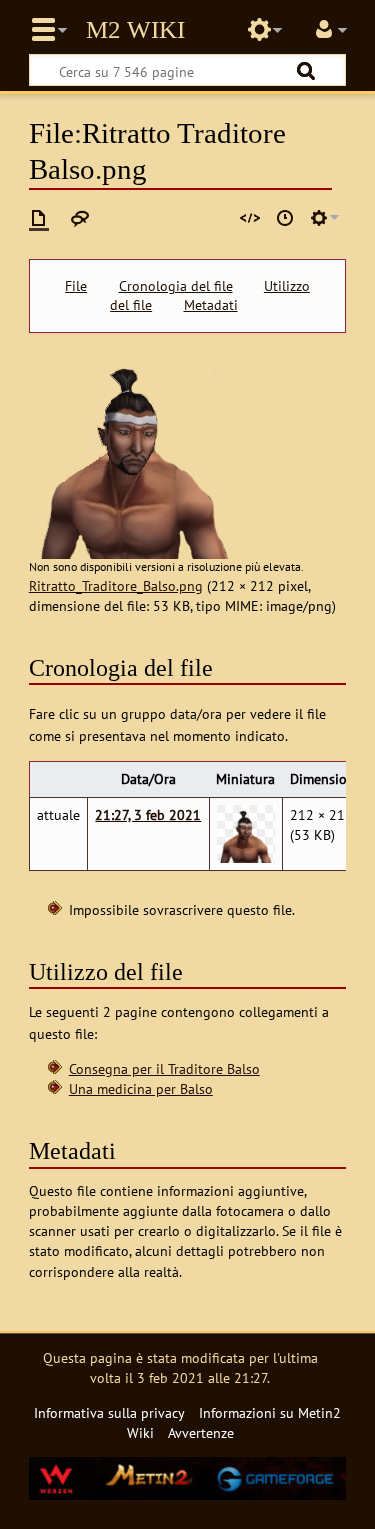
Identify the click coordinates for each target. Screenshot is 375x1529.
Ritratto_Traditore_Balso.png (116, 585)
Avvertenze (201, 1432)
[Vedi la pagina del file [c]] (39, 218)
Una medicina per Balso (141, 1088)
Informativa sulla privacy (109, 1412)
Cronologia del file (176, 286)
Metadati (211, 305)
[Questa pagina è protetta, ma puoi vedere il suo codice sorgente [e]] (250, 218)
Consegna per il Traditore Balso (164, 1068)
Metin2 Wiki (135, 30)
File (76, 286)
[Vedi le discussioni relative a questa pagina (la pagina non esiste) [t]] (80, 218)
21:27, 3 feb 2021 (148, 814)
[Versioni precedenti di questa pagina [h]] (285, 218)
